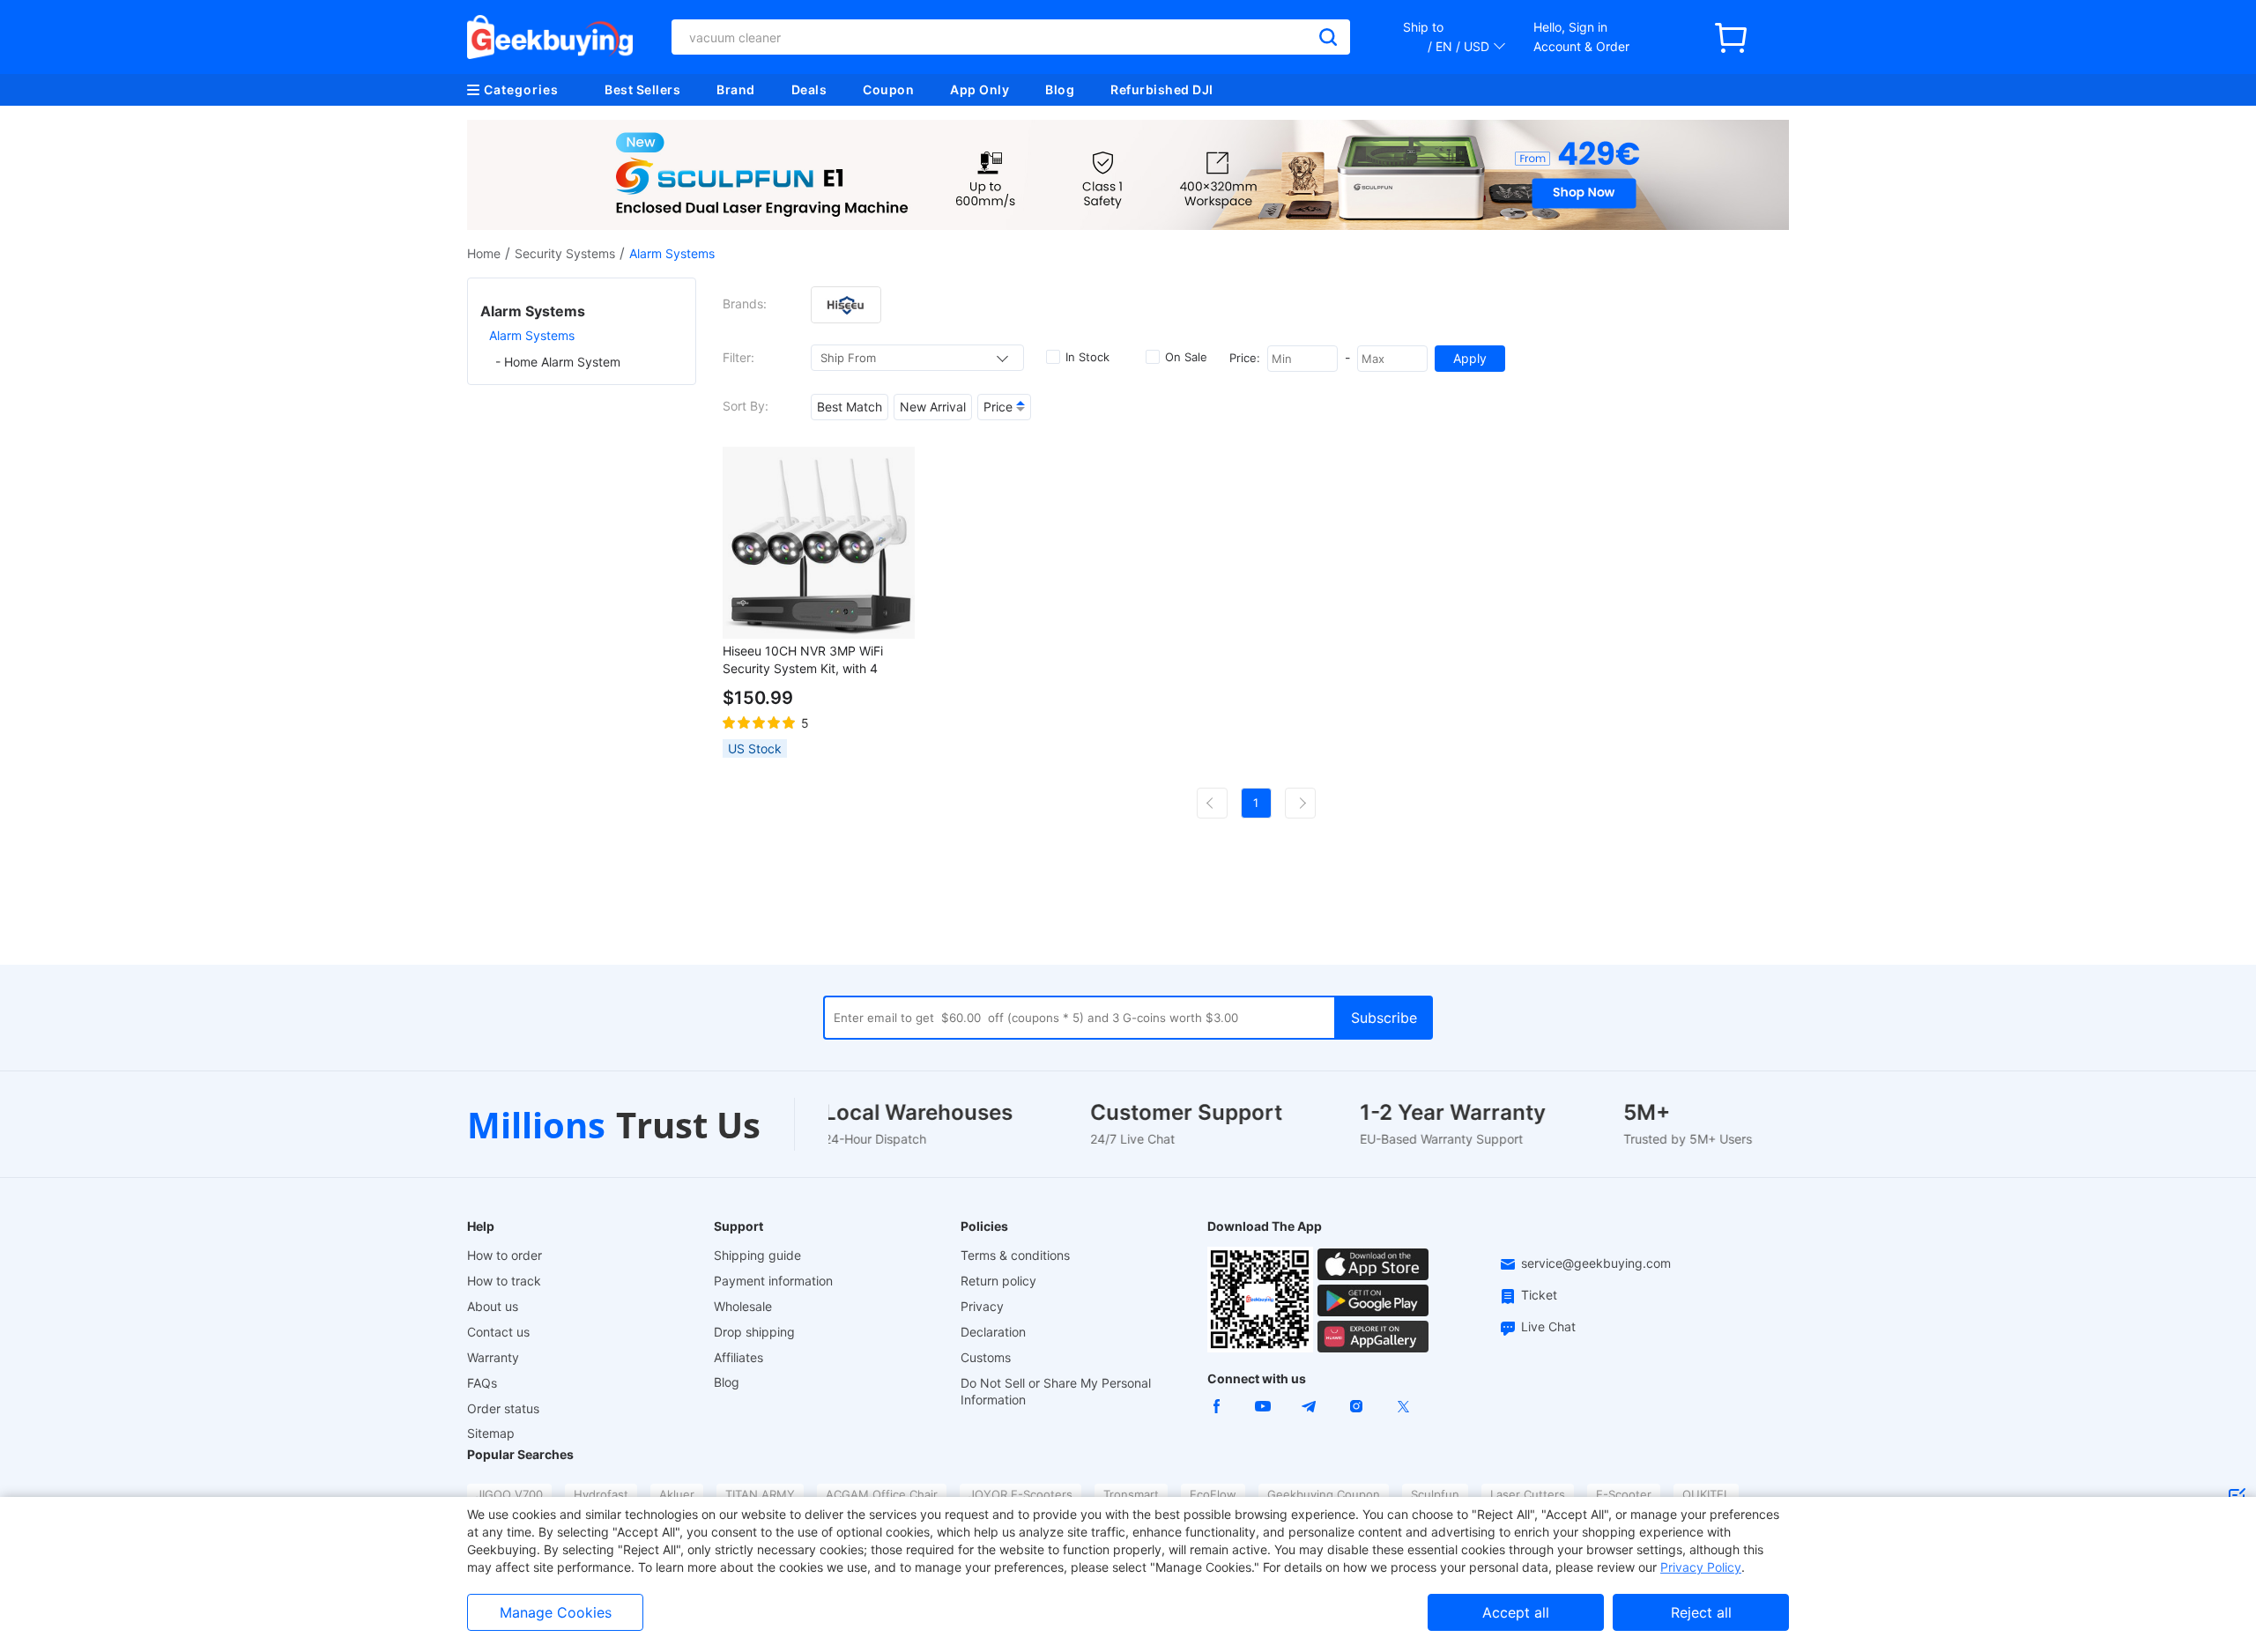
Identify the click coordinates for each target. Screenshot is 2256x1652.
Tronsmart (1131, 1494)
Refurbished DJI (1162, 89)
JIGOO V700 (509, 1494)
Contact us (498, 1332)
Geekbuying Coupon (1324, 1494)
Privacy (982, 1306)
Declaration (993, 1332)
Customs (986, 1357)
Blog (1060, 89)
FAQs (482, 1383)
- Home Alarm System (558, 362)
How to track (504, 1281)
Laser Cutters (1528, 1494)
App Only (980, 89)
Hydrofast (601, 1494)
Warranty (493, 1357)
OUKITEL (1706, 1494)
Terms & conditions (1015, 1255)
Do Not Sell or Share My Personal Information (1056, 1391)
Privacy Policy (1701, 1567)
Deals (809, 89)
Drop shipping (754, 1332)
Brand (736, 89)
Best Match (850, 407)
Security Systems (565, 253)
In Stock (1087, 357)
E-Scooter (1624, 1494)
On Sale (1186, 357)
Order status (503, 1408)
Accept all (1516, 1612)
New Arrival (933, 407)
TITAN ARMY (760, 1494)
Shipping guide (757, 1255)
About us (493, 1306)
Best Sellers (642, 89)
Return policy (998, 1281)
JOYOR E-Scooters (1020, 1494)
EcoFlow (1213, 1494)
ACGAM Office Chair (882, 1494)
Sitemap (491, 1433)
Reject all (1701, 1612)
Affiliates (738, 1357)
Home (484, 253)
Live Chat (1548, 1326)
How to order (505, 1255)
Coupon (888, 89)
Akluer (677, 1494)
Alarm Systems (532, 335)
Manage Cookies (556, 1612)
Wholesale (743, 1306)
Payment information (773, 1281)
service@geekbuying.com (1596, 1263)
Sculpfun (1435, 1494)
